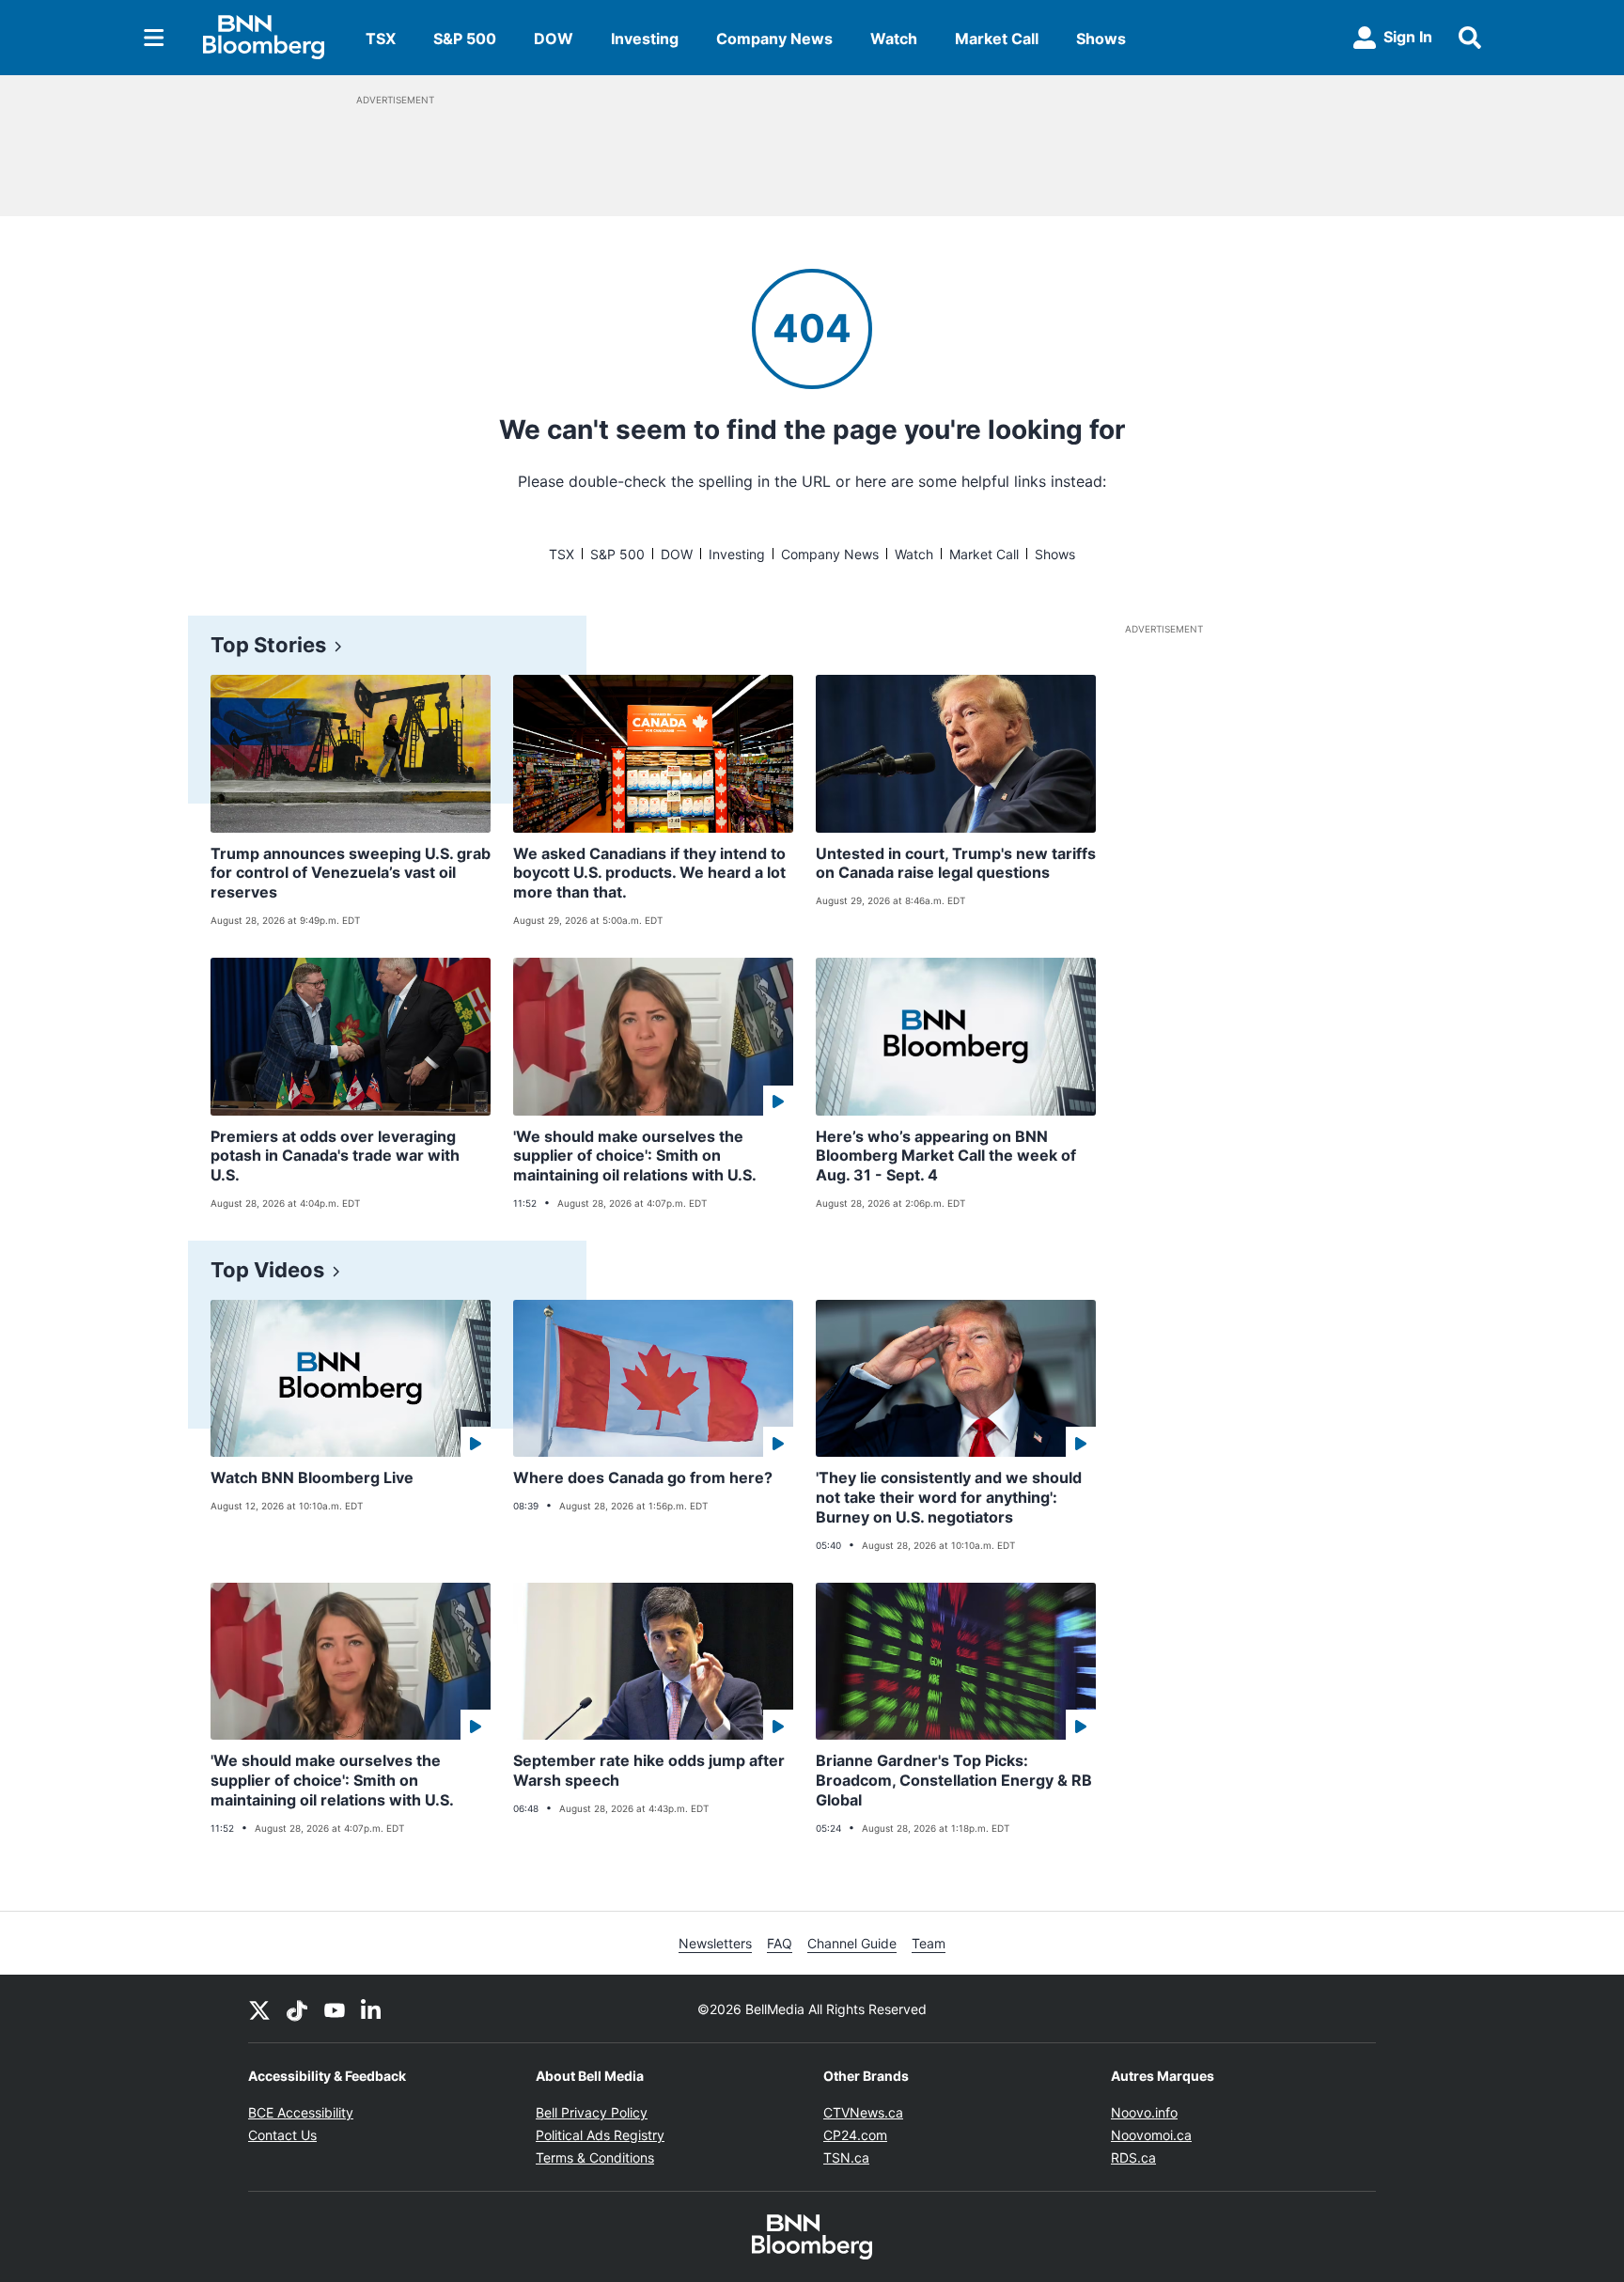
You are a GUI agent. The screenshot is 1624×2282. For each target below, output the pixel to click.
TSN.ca (846, 2157)
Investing (645, 39)
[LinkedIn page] (372, 2008)
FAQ (780, 1943)
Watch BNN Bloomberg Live (312, 1477)
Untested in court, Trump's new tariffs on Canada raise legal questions (956, 863)
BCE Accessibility (301, 2112)
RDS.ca (1133, 2157)
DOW (554, 39)
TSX (381, 39)
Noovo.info (1144, 2112)
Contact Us (282, 2135)
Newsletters (715, 1943)
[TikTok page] (297, 2008)
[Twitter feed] (259, 2008)
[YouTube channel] (335, 2008)
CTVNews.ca (863, 2112)
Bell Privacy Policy (592, 2112)
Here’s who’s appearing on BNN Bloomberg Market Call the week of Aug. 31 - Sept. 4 (946, 1156)
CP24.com (855, 2135)
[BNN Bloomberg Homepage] (264, 38)
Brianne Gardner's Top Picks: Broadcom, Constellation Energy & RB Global (954, 1780)
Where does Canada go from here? (643, 1477)
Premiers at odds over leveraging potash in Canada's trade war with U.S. (335, 1156)
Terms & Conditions (595, 2157)
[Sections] (154, 38)
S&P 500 (465, 39)
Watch (894, 39)
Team (929, 1943)
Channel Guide (852, 1943)
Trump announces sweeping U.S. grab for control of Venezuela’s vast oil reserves (351, 873)
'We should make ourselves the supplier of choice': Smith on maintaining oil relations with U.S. (635, 1156)
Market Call (997, 39)
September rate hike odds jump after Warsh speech (649, 1770)
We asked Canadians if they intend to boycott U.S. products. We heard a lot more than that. (649, 873)
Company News (774, 39)
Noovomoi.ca (1151, 2135)
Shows (1101, 39)
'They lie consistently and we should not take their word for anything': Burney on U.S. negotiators (949, 1497)
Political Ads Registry (600, 2135)
